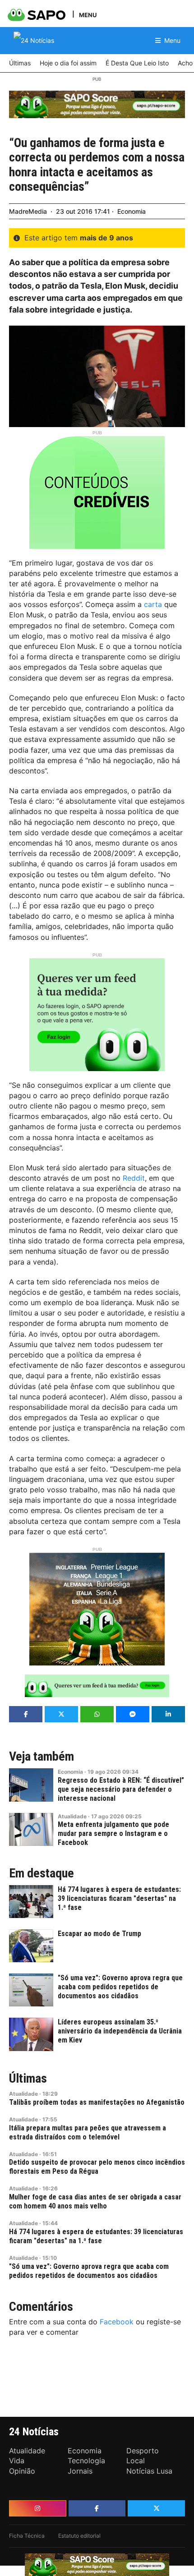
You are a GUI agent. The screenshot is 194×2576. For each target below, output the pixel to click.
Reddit (134, 1178)
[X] (156, 2508)
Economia (132, 211)
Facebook (117, 2322)
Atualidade (72, 1816)
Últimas (28, 2079)
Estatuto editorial (79, 2536)
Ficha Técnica (27, 2536)
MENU (88, 15)
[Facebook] (97, 2508)
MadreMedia (28, 211)
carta (153, 604)
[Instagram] (38, 2508)
